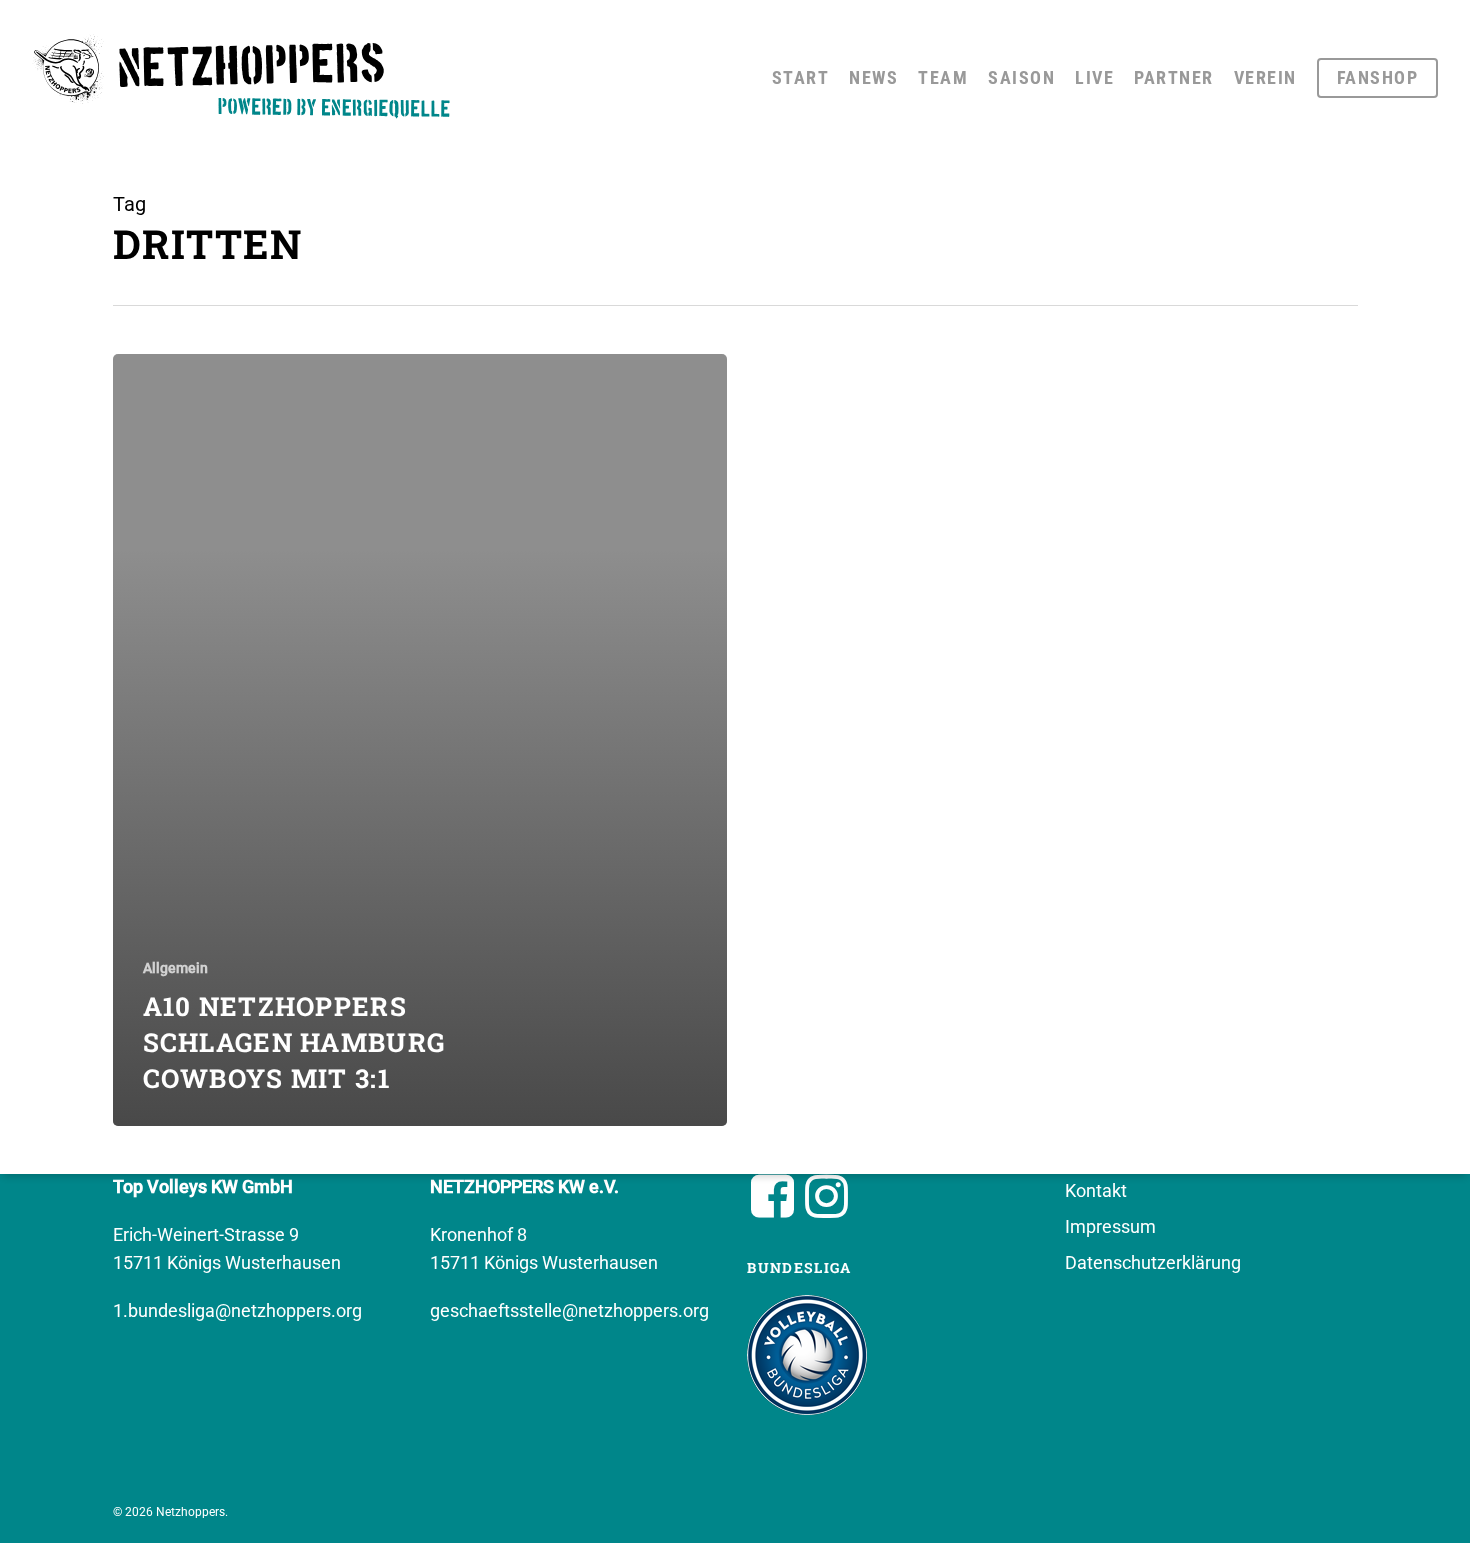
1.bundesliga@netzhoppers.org (237, 1310)
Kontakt (1096, 1190)
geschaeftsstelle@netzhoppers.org (569, 1310)
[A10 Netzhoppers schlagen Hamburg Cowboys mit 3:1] (420, 740)
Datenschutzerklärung (1153, 1262)
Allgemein (175, 968)
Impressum (1110, 1226)
